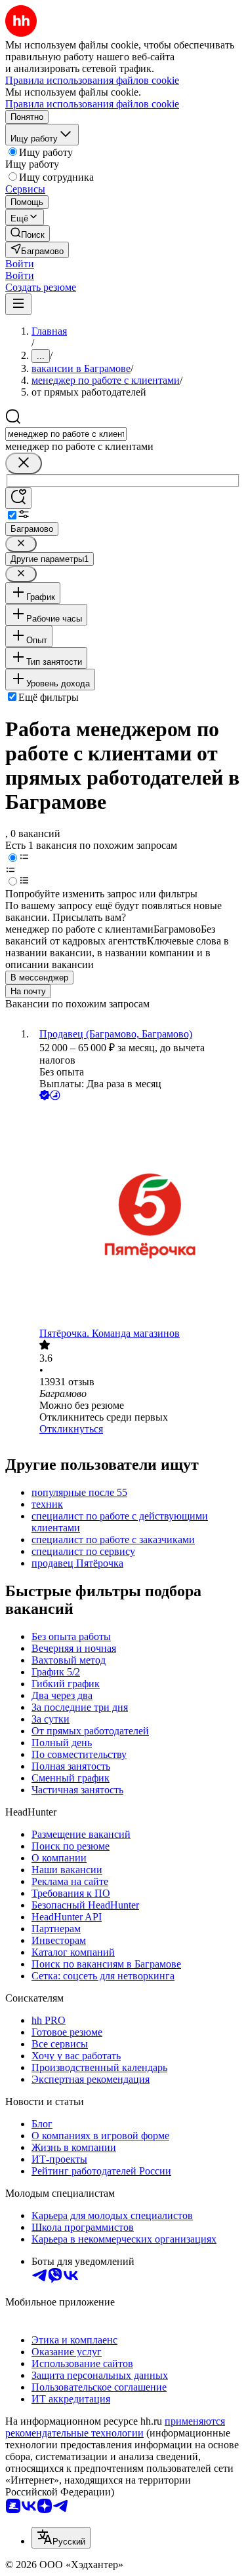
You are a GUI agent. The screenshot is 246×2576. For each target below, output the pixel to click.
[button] (20, 264)
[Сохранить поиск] (18, 498)
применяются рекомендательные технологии (115, 2427)
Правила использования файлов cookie (92, 104)
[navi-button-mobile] (18, 304)
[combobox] (66, 434)
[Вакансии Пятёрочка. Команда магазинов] (136, 1215)
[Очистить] (24, 463)
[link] (28, 233)
